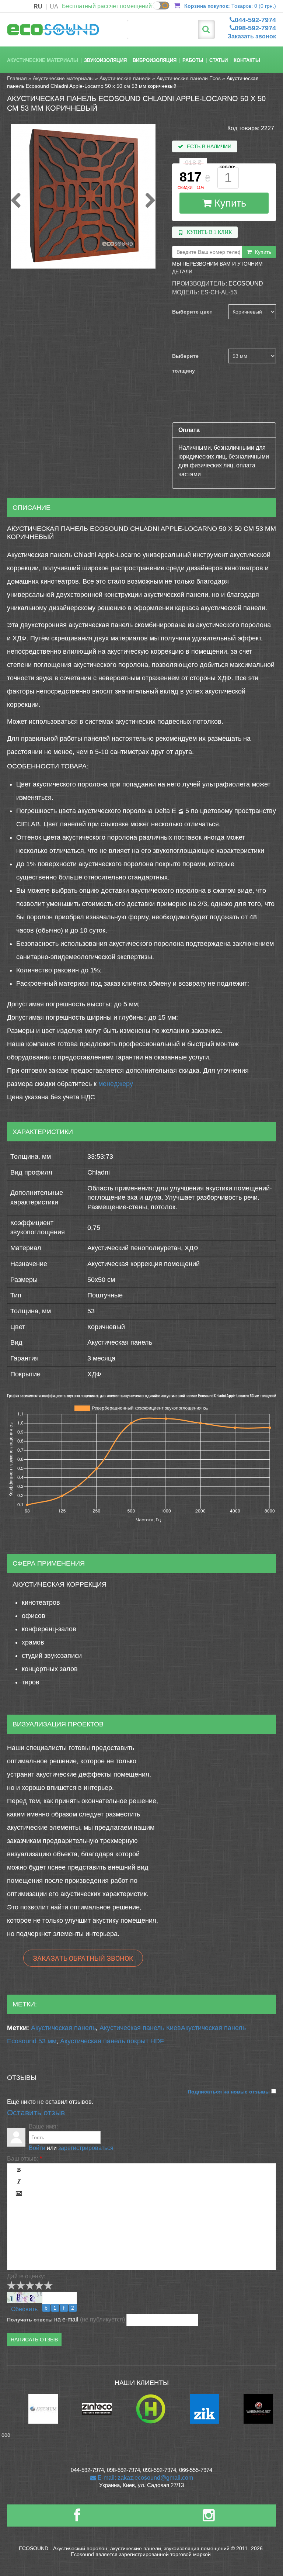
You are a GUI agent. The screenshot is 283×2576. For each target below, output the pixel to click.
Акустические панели (125, 78)
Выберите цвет (192, 312)
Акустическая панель (63, 2028)
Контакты (247, 60)
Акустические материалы (43, 60)
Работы (193, 60)
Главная (17, 78)
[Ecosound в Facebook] (77, 2518)
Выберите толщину (185, 363)
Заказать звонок (252, 36)
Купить (229, 203)
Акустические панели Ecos (189, 78)
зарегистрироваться (86, 2148)
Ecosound (246, 283)
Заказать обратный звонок (83, 1958)
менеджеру (116, 1084)
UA (54, 6)
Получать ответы (30, 2320)
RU (38, 6)
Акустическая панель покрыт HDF (112, 2041)
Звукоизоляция (105, 60)
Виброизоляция (155, 60)
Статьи (219, 60)
